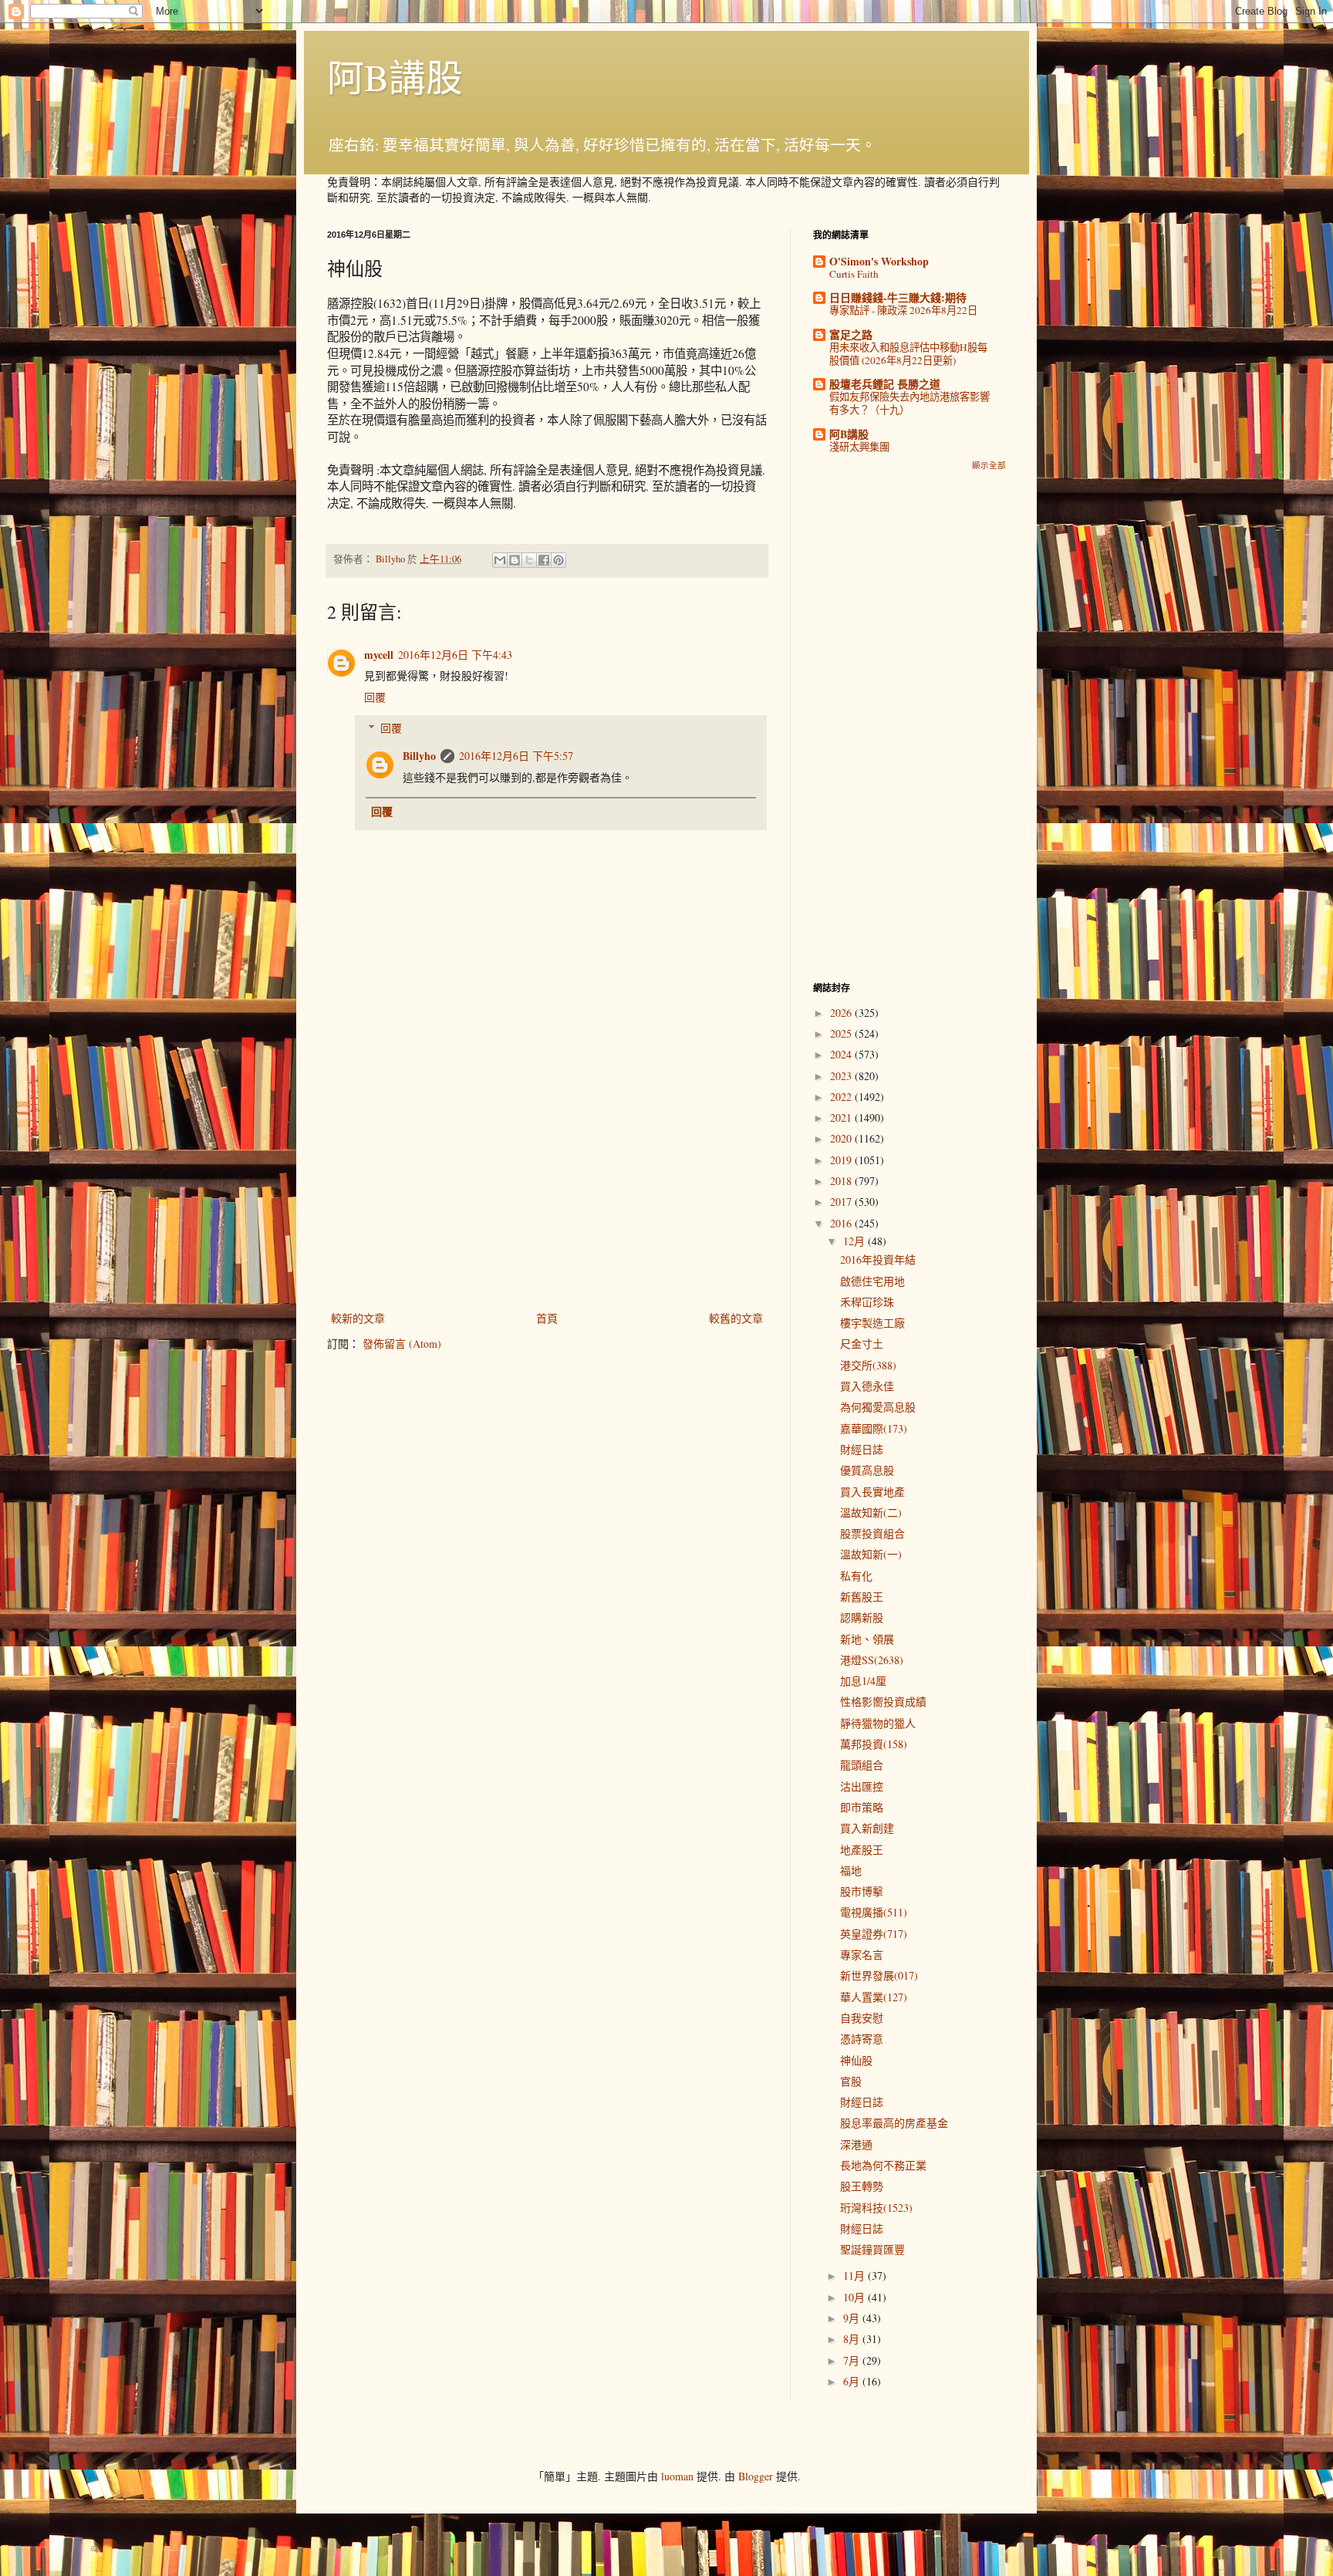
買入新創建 (867, 1828)
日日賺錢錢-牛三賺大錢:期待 (898, 297)
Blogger (756, 2476)
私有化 (856, 1576)
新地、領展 (867, 1639)
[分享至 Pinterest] (559, 560)
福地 (851, 1870)
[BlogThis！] (515, 560)
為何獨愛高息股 (878, 1407)
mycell (379, 655)
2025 (842, 1033)
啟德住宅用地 (872, 1281)
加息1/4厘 (863, 1681)
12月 (855, 1241)
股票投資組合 (872, 1533)
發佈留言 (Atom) (402, 1344)
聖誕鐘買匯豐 (872, 2249)
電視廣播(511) (874, 1912)
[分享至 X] (529, 560)
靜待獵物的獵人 (878, 1723)
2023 (842, 1076)
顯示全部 (989, 465)
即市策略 (862, 1807)
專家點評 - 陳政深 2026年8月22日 (903, 310)
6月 (853, 2381)
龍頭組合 (862, 1765)
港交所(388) (868, 1365)
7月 (853, 2360)
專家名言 (862, 1955)
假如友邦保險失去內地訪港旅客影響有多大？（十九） (909, 403)
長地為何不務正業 (883, 2165)
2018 (842, 1181)
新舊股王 (862, 1597)
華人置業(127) (874, 1997)
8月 (853, 2339)
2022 (842, 1097)
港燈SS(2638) (872, 1660)
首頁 (547, 1318)
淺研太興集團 (859, 447)
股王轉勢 (862, 2186)
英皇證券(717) (874, 1934)
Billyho (419, 756)
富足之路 (851, 334)
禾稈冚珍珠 (867, 1302)
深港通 (856, 2144)
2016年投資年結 (878, 1259)
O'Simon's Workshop (879, 261)
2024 (842, 1054)
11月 (855, 2276)
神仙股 (856, 2060)
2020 (842, 1138)
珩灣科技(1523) (876, 2208)
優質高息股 (867, 1470)
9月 (853, 2318)
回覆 (375, 697)
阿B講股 (395, 76)
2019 (842, 1160)
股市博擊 (862, 1891)
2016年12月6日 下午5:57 (516, 756)
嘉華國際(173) (874, 1428)
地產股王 (862, 1850)
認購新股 (862, 1617)
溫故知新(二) (871, 1513)
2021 (842, 1118)
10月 (855, 2297)
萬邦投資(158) (874, 1744)
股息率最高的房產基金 (894, 2123)
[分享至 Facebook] (544, 560)
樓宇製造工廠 (872, 1323)
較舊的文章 (736, 1318)
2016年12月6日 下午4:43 (455, 655)
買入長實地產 (872, 1492)
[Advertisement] (547, 1181)
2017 (842, 1202)
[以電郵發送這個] (500, 560)
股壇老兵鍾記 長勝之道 (885, 384)
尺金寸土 (862, 1344)
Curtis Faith (854, 274)
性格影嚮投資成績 (883, 1702)
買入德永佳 (867, 1386)
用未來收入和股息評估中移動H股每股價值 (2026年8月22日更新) (908, 354)
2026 (842, 1013)
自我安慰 (862, 2018)
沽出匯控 (862, 1786)
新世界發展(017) (879, 1975)
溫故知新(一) (871, 1554)
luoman (677, 2476)
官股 (851, 2081)
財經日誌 (862, 1449)
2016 (842, 1223)
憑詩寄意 (862, 2039)
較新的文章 (358, 1318)
